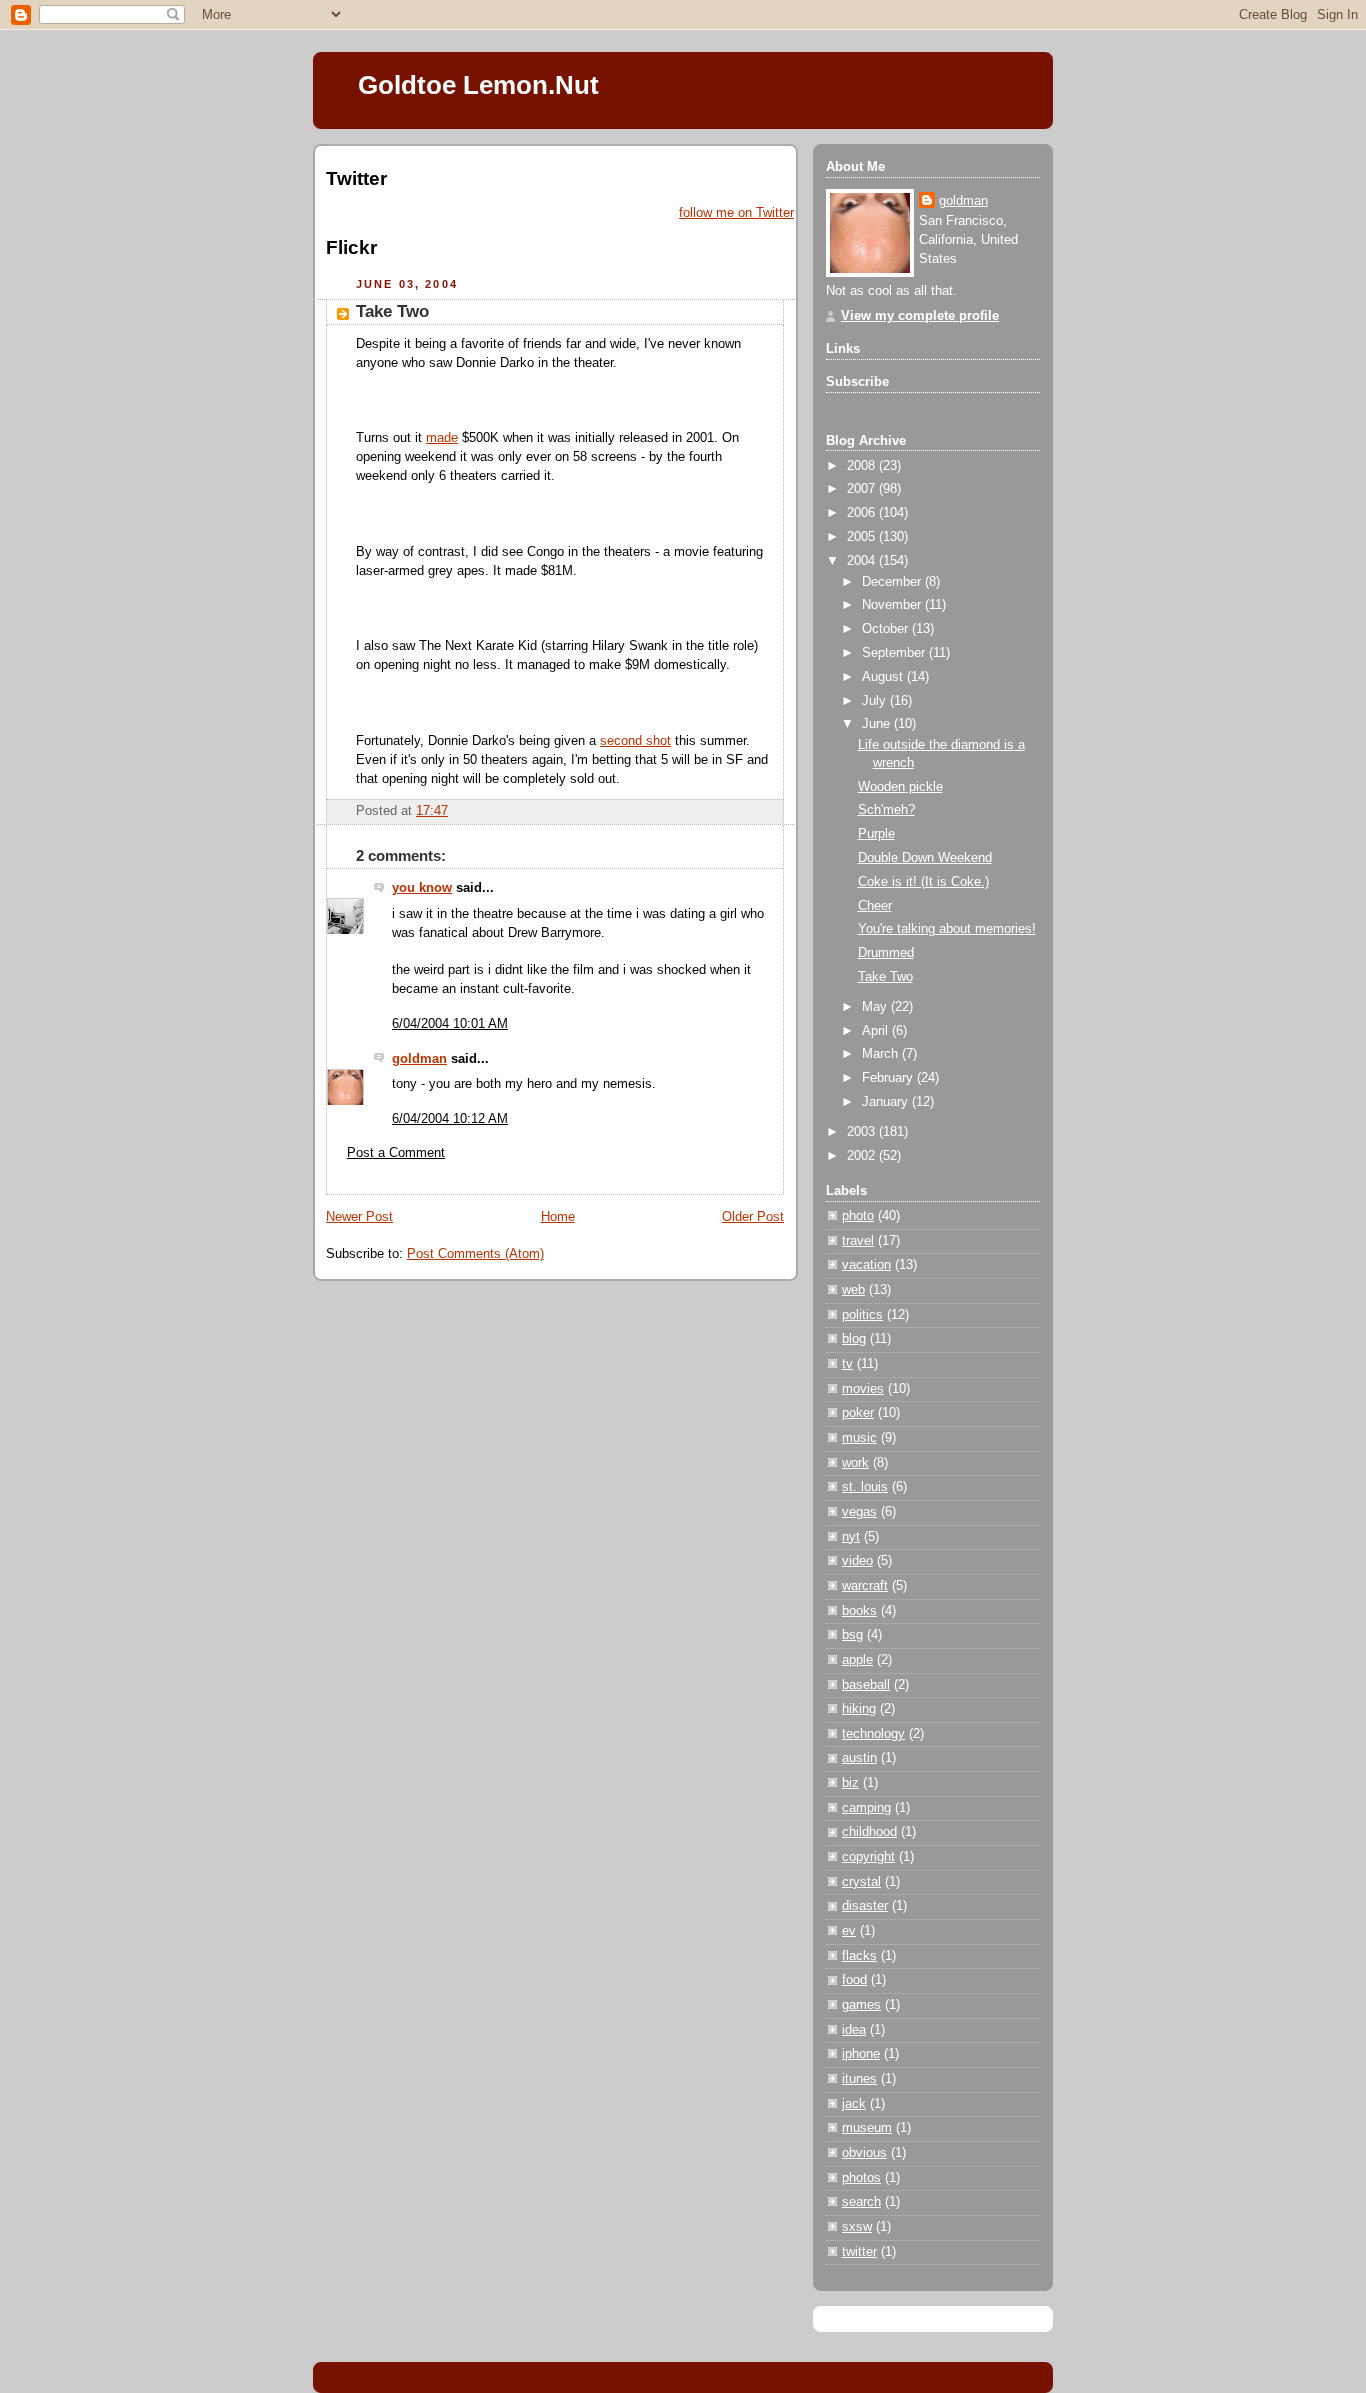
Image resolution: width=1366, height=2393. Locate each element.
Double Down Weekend (925, 858)
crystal (861, 1882)
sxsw (857, 2227)
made (442, 438)
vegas (859, 1512)
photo (858, 1216)
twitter (859, 2252)
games (861, 2005)
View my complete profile (920, 316)
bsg (852, 1635)
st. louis (865, 1487)
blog (854, 1339)
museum (867, 2128)
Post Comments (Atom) (475, 1254)
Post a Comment (396, 1153)
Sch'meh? (886, 810)
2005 (863, 537)
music (859, 1438)
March (882, 1054)
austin (859, 1758)
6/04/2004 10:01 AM (450, 1024)
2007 (863, 489)
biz (850, 1783)
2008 (863, 466)
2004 (863, 561)
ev (849, 1931)
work (855, 1463)
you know (422, 888)
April (877, 1031)
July (876, 701)
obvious (864, 2153)
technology (873, 1734)
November (893, 605)
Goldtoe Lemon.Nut (478, 85)
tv (847, 1364)
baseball (866, 1685)
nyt (851, 1537)
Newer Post (359, 1217)
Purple (876, 834)
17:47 (432, 811)
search (861, 2202)
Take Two (392, 311)
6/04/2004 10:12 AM (450, 1119)
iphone (861, 2054)
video (857, 1561)
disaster (865, 1906)
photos (861, 2178)
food (854, 1980)
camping (866, 1808)
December (893, 582)
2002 (863, 1156)
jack (854, 2104)
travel (858, 1241)
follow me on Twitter (736, 213)
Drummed (886, 953)
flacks (859, 1956)
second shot (635, 741)
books (859, 1611)
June (878, 724)
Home (558, 1217)
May (876, 1007)
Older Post (753, 1217)
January (887, 1102)
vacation (866, 1265)
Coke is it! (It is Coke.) (923, 882)
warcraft (865, 1586)
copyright (868, 1857)
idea (854, 2030)
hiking (859, 1709)
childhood (869, 1832)
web (853, 1290)
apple (857, 1660)
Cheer (875, 906)
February (889, 1078)
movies (863, 1389)
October (887, 629)
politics (862, 1315)
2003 (863, 1132)
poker (858, 1413)
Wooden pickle (900, 787)
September (895, 653)
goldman (419, 1059)
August (884, 677)
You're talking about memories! (947, 929)
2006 (863, 513)
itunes (859, 2079)
